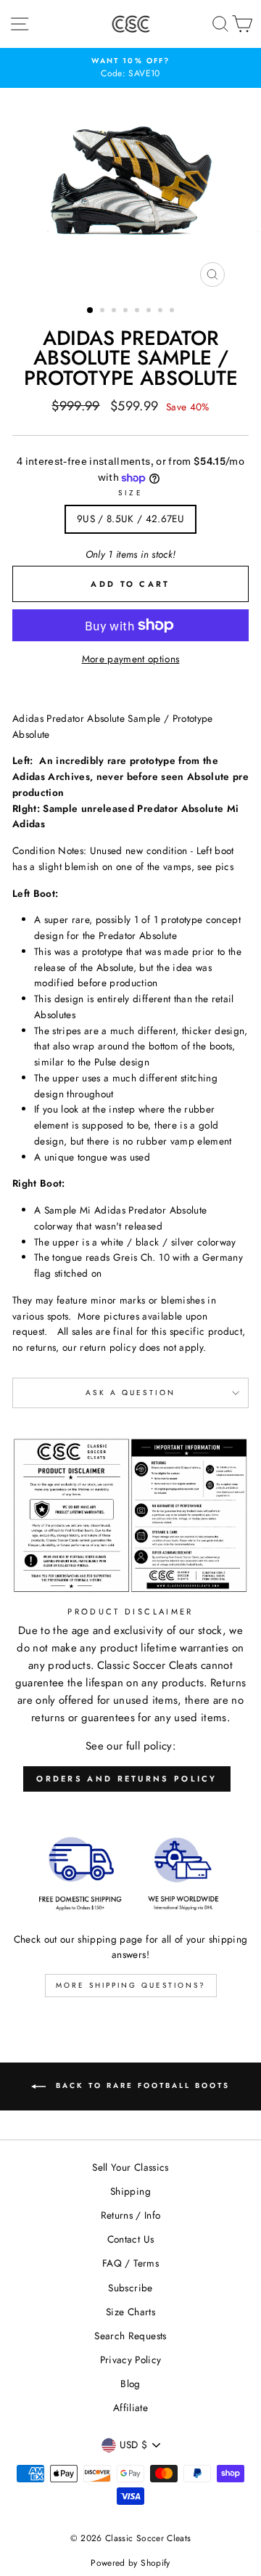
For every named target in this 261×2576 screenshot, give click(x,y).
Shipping (130, 2191)
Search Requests (130, 2336)
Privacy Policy (131, 2360)
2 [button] (104, 312)
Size (130, 493)
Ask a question (131, 1393)
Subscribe (130, 2288)
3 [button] (115, 312)
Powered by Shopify (130, 2563)
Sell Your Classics (130, 2167)
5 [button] (138, 312)
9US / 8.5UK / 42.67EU (130, 519)
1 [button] (91, 311)
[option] (130, 68)
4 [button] (127, 312)
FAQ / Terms (130, 2263)
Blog (130, 2384)
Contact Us (130, 2239)
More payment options (131, 659)
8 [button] (173, 312)
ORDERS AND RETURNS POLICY (127, 1779)
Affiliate (130, 2408)
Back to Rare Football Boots (141, 2086)
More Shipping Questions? (131, 1985)
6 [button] (150, 312)
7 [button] (162, 312)
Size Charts (130, 2312)
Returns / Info (131, 2215)
